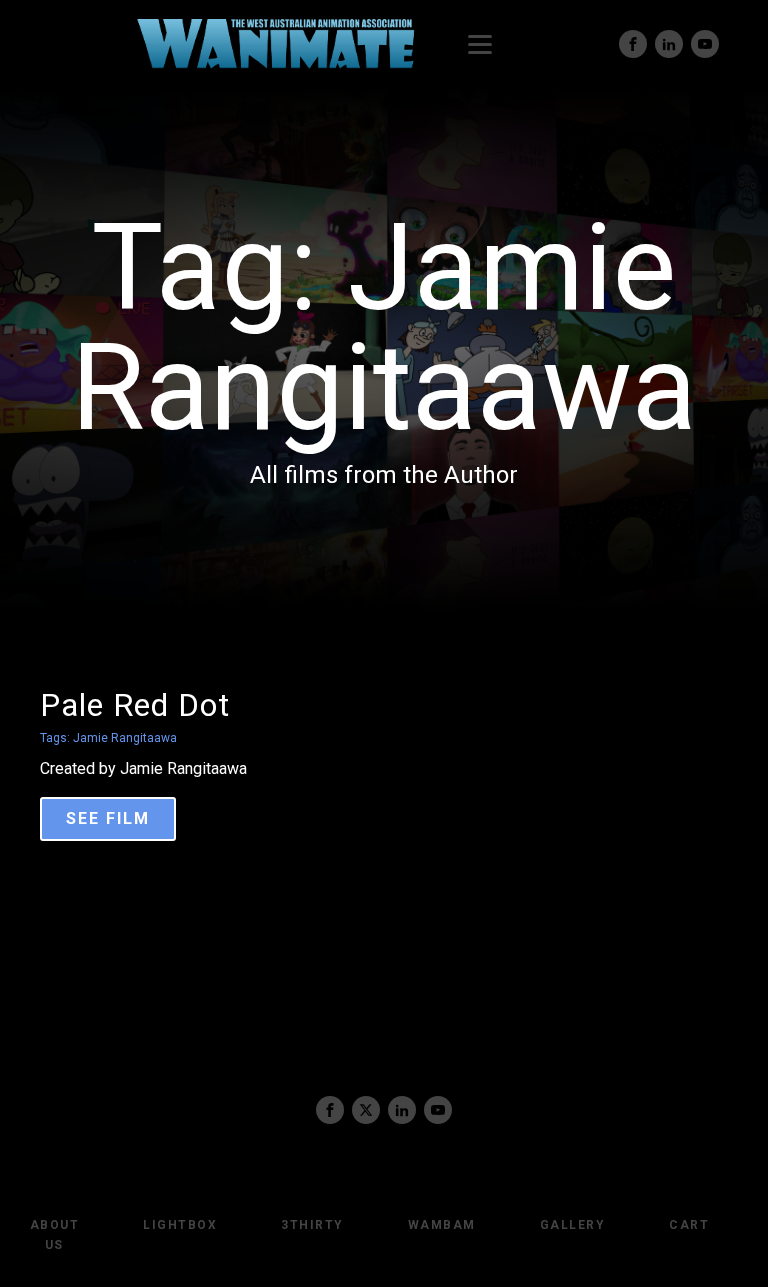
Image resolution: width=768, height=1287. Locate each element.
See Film (108, 818)
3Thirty (312, 1225)
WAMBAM (442, 1225)
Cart (689, 1225)
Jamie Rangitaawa (125, 738)
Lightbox (180, 1225)
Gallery (573, 1225)
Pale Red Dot (135, 705)
